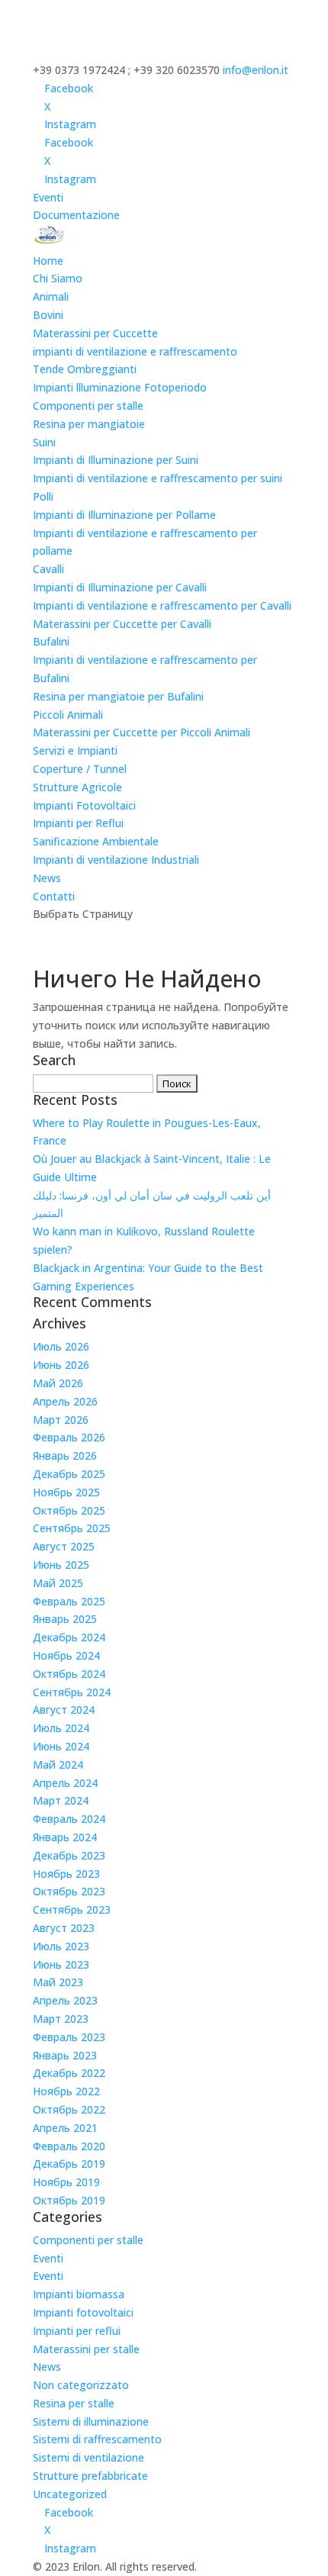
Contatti (54, 896)
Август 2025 (64, 1546)
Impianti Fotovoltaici (84, 805)
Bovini (48, 315)
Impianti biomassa (79, 2294)
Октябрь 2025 (69, 1510)
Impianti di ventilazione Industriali (116, 860)
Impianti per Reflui (78, 823)
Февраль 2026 (69, 1437)
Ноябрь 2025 (66, 1492)
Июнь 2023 (61, 1964)
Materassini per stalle (86, 2349)
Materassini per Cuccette (95, 333)
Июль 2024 (61, 1728)
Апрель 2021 (65, 2128)
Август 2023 (64, 1928)
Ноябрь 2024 (66, 1655)
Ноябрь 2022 (66, 2091)
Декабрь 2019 (69, 2164)
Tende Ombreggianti (85, 369)
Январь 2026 (65, 1455)
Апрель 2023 (65, 2000)
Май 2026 (58, 1383)
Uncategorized (70, 2494)
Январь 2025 (65, 1619)
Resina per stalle (74, 2403)
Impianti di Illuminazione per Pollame (124, 515)
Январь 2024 (65, 1837)
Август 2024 (64, 1710)
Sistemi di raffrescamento (97, 2439)
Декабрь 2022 (69, 2073)
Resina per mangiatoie (89, 424)
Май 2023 (58, 1982)
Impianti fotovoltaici (83, 2312)
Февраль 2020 (69, 2146)
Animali (51, 296)
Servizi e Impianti (75, 750)
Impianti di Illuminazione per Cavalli (120, 587)
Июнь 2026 (61, 1365)
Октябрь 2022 (69, 2109)
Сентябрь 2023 (72, 1909)
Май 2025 (58, 1583)
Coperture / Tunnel (80, 769)
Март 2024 (61, 1800)
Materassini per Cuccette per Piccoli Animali (141, 732)
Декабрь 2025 (69, 1474)
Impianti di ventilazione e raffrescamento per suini (158, 478)
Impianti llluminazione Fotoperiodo (120, 387)
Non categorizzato (81, 2385)
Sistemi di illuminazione (91, 2421)
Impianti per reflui (77, 2331)
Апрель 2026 (65, 1401)
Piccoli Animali (68, 715)
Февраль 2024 (69, 1819)
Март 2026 (61, 1420)
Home (48, 261)
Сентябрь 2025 (72, 1528)
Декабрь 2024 (69, 1637)
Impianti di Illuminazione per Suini (116, 460)
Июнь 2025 (61, 1565)
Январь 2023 (65, 2055)
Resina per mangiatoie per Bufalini (118, 696)
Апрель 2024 (65, 1783)
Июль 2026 (61, 1346)
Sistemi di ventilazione (88, 2457)
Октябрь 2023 (69, 1891)
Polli (43, 496)
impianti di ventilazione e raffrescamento (135, 351)
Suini (44, 442)
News (47, 878)
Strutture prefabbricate (90, 2476)
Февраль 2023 (69, 2037)
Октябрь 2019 (69, 2200)
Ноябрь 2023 (66, 1874)
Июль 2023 (61, 1946)
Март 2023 (61, 2019)
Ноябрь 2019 (66, 2182)
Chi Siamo (58, 278)
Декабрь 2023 (69, 1855)
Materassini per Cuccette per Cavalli (122, 624)
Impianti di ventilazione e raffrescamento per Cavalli (162, 605)
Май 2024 (58, 1765)
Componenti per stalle (88, 406)
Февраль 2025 (69, 1601)
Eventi (48, 197)
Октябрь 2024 (69, 1674)
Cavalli (48, 569)
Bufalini (51, 641)
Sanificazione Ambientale (96, 841)
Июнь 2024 (61, 1746)
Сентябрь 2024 (72, 1692)
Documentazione (76, 215)
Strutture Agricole (77, 787)
